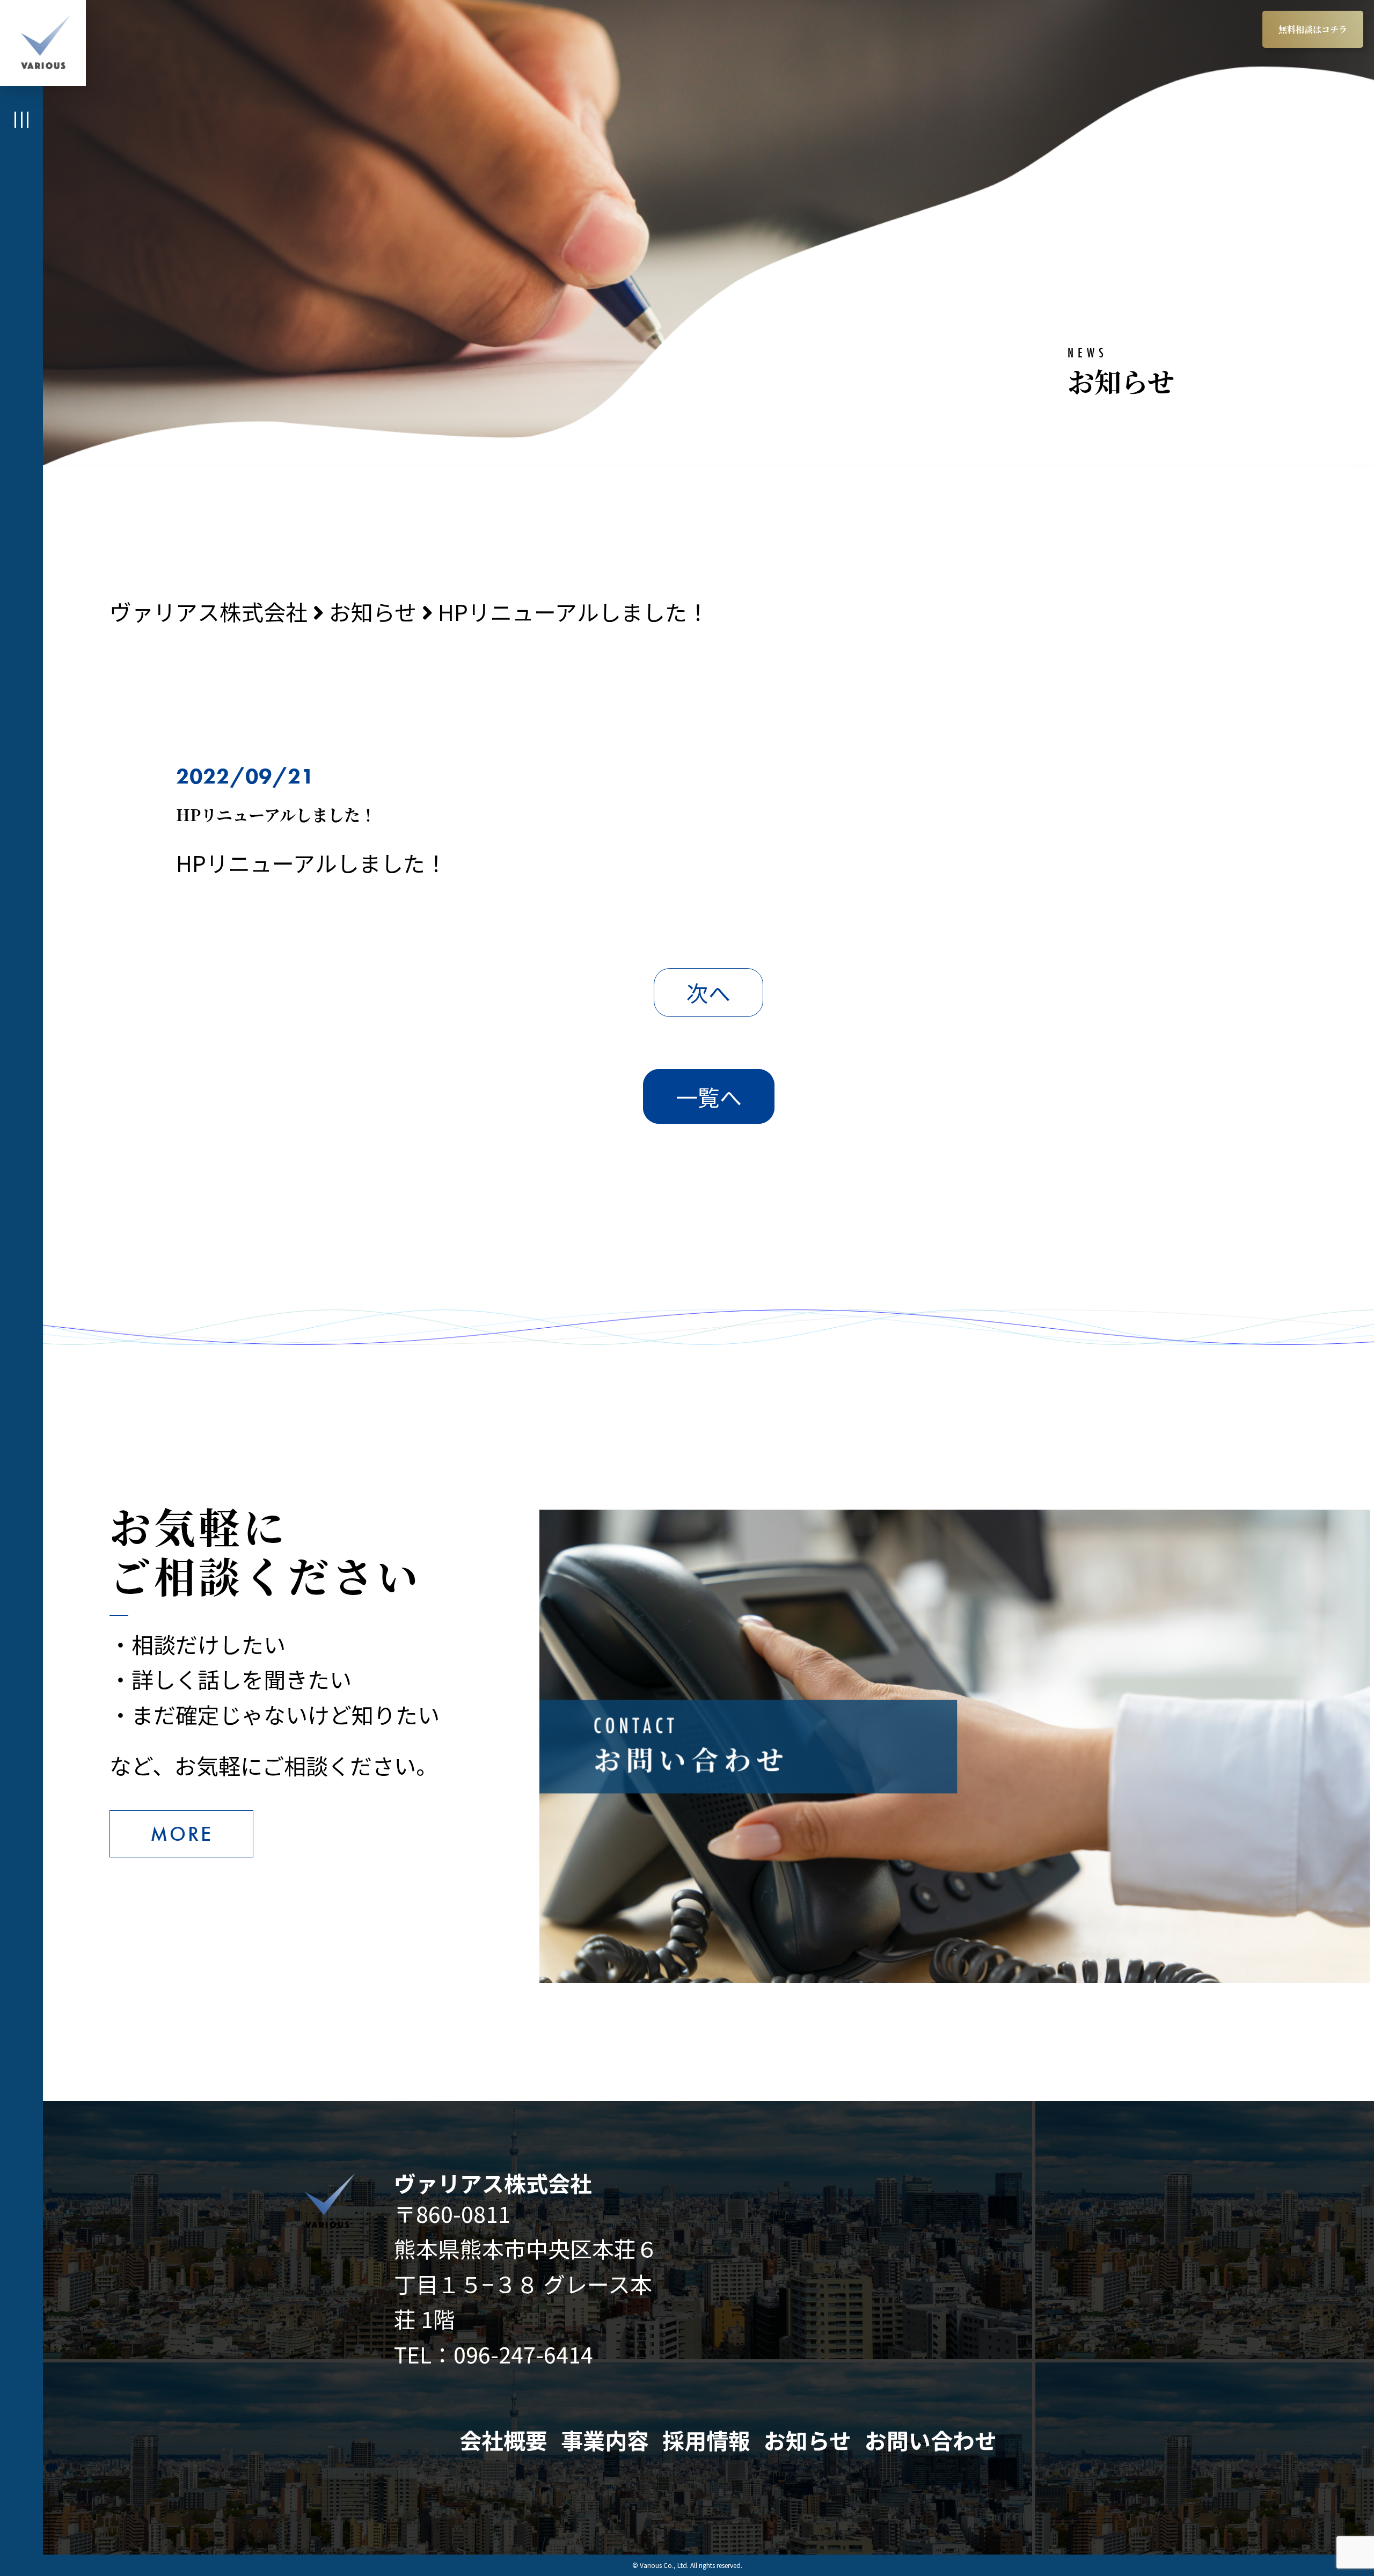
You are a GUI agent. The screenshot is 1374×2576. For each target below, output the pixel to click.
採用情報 (706, 2440)
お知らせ (807, 2440)
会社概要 (503, 2440)
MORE (181, 1834)
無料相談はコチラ (1313, 29)
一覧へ (709, 1096)
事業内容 (605, 2440)
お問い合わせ (931, 2440)
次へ (708, 992)
